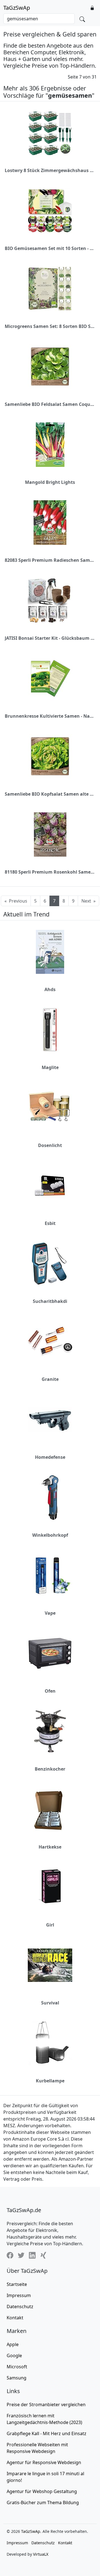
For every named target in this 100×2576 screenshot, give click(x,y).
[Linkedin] (32, 2255)
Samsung (17, 2378)
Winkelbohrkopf (50, 1535)
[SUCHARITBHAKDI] (50, 1264)
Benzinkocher (50, 1769)
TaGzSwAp (17, 8)
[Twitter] (21, 2255)
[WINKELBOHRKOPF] (50, 1497)
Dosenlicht (50, 1145)
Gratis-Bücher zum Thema (43, 2503)
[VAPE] (50, 1575)
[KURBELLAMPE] (50, 2043)
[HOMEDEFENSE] (50, 1420)
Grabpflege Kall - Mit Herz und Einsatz (47, 2433)
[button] (92, 8)
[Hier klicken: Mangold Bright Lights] (50, 445)
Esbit (50, 1223)
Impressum (19, 2295)
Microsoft (17, 2367)
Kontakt (15, 2318)
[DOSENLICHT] (50, 1108)
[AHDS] (50, 952)
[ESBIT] (50, 1186)
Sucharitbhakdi (50, 1301)
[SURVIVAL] (50, 1965)
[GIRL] (50, 1887)
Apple (13, 2344)
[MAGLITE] (50, 1030)
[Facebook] (10, 2255)
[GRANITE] (50, 1342)
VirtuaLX (41, 2554)
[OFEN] (50, 1653)
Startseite (17, 2284)
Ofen (50, 1691)
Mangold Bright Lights (50, 482)
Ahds (50, 989)
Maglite (50, 1067)
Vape (50, 1613)
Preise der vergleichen (46, 2405)
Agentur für (44, 2462)
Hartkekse (50, 1847)
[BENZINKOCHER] (50, 1731)
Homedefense (50, 1457)
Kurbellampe (50, 2081)
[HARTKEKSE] (50, 1809)
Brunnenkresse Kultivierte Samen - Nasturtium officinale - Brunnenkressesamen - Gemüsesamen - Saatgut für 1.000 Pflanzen (50, 716)
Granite (50, 1379)
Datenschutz (20, 2307)
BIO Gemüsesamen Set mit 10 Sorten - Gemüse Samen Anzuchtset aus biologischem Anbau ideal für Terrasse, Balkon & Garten (50, 248)
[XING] (43, 2255)
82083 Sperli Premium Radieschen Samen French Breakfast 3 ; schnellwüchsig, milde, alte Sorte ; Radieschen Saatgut (50, 560)
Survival (50, 2003)
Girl (50, 1925)
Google (14, 2356)
